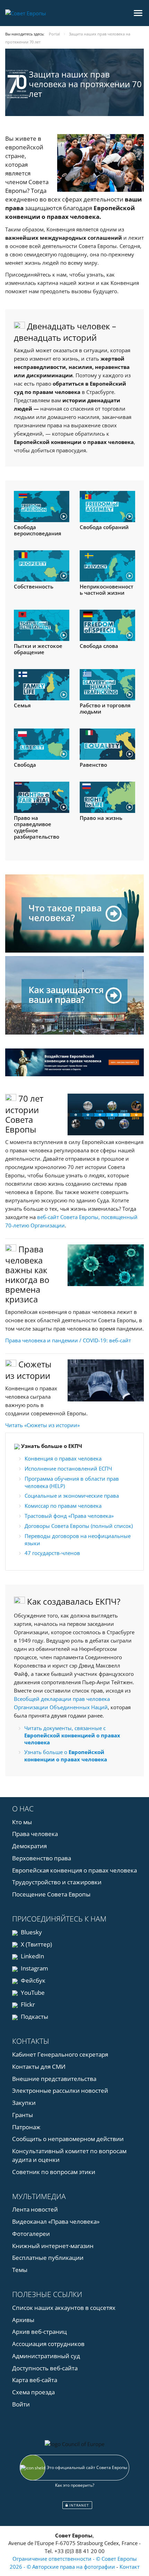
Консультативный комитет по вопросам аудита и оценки (69, 2155)
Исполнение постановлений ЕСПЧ (68, 1468)
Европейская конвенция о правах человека (74, 1870)
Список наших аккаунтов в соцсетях (64, 2308)
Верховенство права (42, 1858)
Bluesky (31, 1932)
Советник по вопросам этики (54, 2172)
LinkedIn (32, 1956)
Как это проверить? (75, 2485)
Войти (21, 2404)
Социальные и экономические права (72, 1496)
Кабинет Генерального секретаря (60, 2054)
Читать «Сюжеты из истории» (42, 1425)
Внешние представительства (54, 2079)
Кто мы (22, 1822)
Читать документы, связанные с (72, 1735)
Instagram (34, 1968)
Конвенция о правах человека (63, 1458)
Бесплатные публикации (48, 2258)
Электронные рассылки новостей (60, 2091)
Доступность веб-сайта (45, 2368)
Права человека (35, 1834)
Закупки (24, 2103)
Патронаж (26, 2127)
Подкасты (34, 2017)
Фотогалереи (31, 2234)
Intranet (78, 2505)
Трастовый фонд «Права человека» (69, 1516)
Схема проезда (33, 2392)
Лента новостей (35, 2209)
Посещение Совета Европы (51, 1894)
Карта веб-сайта (35, 2380)
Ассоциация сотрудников (48, 2344)
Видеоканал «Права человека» (56, 2221)
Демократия (29, 1846)
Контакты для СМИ (39, 2067)
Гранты (23, 2115)
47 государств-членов (52, 1553)
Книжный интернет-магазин (53, 2246)
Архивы (23, 2320)
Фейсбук (32, 1980)
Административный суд (46, 2356)
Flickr (27, 2004)
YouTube (32, 1993)
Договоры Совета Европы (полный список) (79, 1526)
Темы (20, 2270)
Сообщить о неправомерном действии (68, 2139)
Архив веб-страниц (40, 2332)
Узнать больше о (66, 1756)
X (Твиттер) (36, 1944)
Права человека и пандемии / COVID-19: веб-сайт (68, 1340)
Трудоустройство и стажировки (57, 1882)
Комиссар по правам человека (63, 1506)
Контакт (130, 2567)
